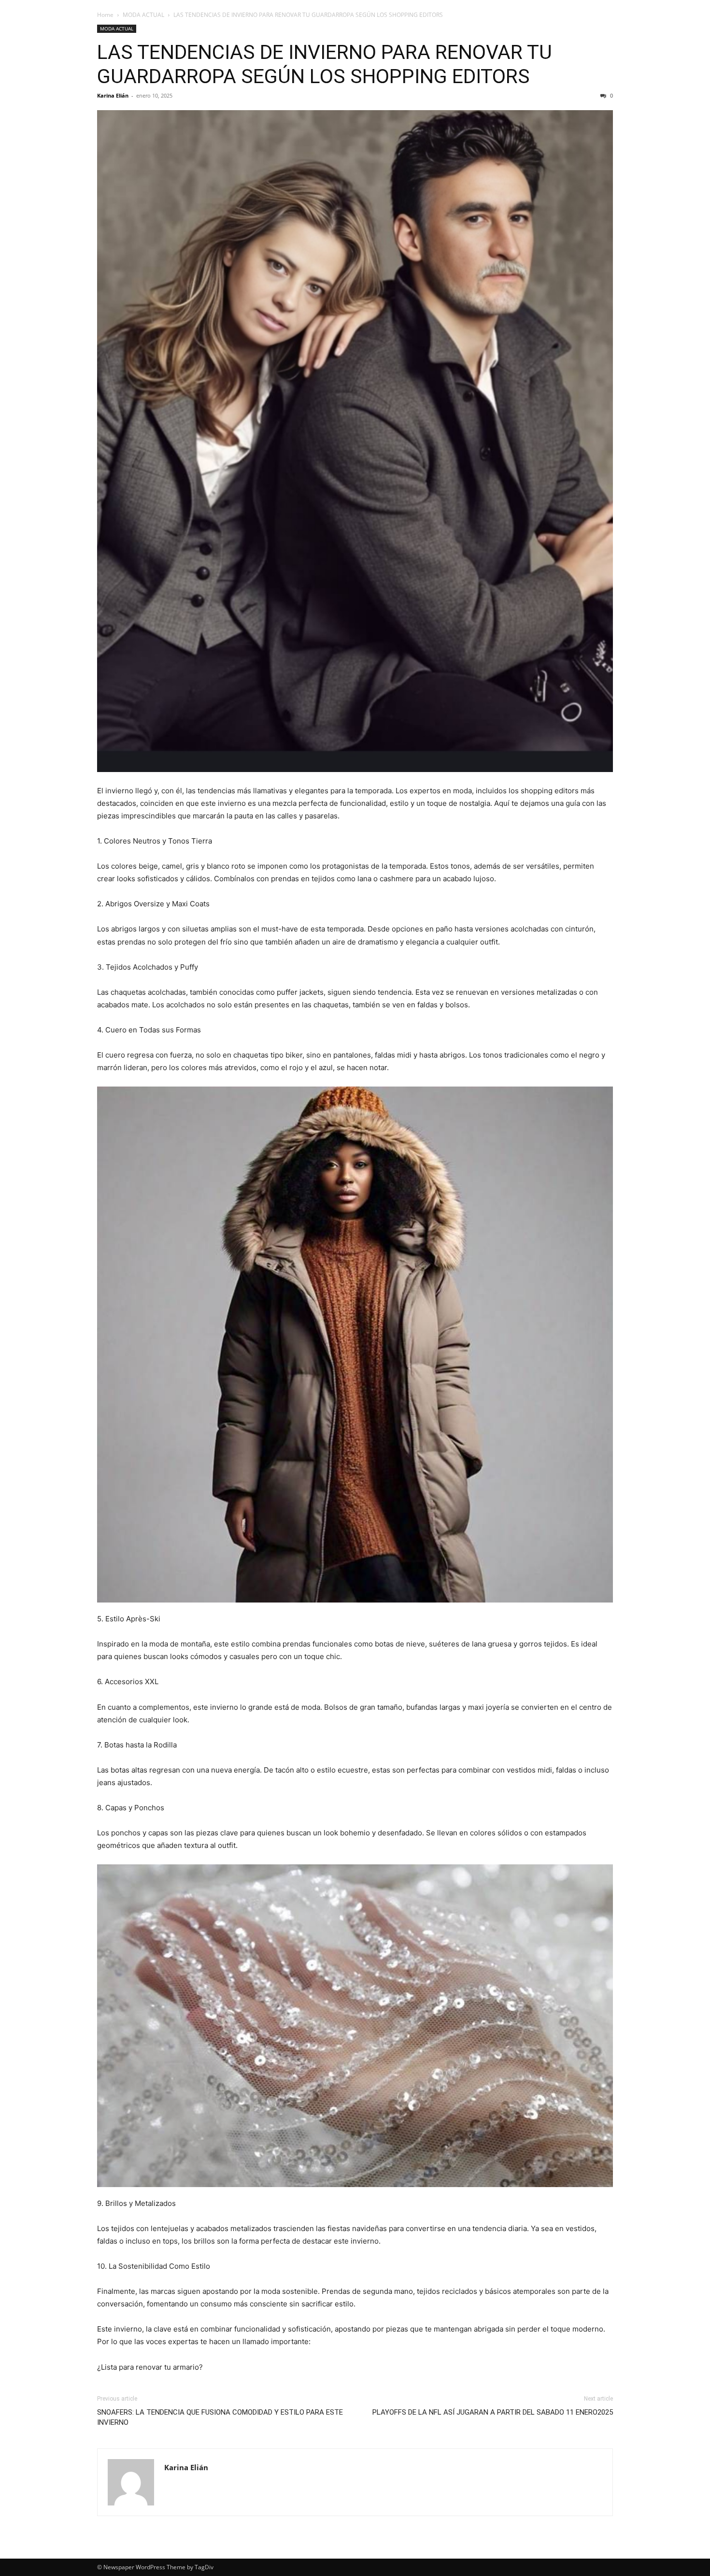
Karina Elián (113, 95)
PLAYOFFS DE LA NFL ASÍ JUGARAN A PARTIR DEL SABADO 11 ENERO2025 (493, 2412)
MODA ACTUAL (143, 15)
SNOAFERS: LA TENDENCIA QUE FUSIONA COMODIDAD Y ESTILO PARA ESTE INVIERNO (220, 2417)
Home (105, 15)
